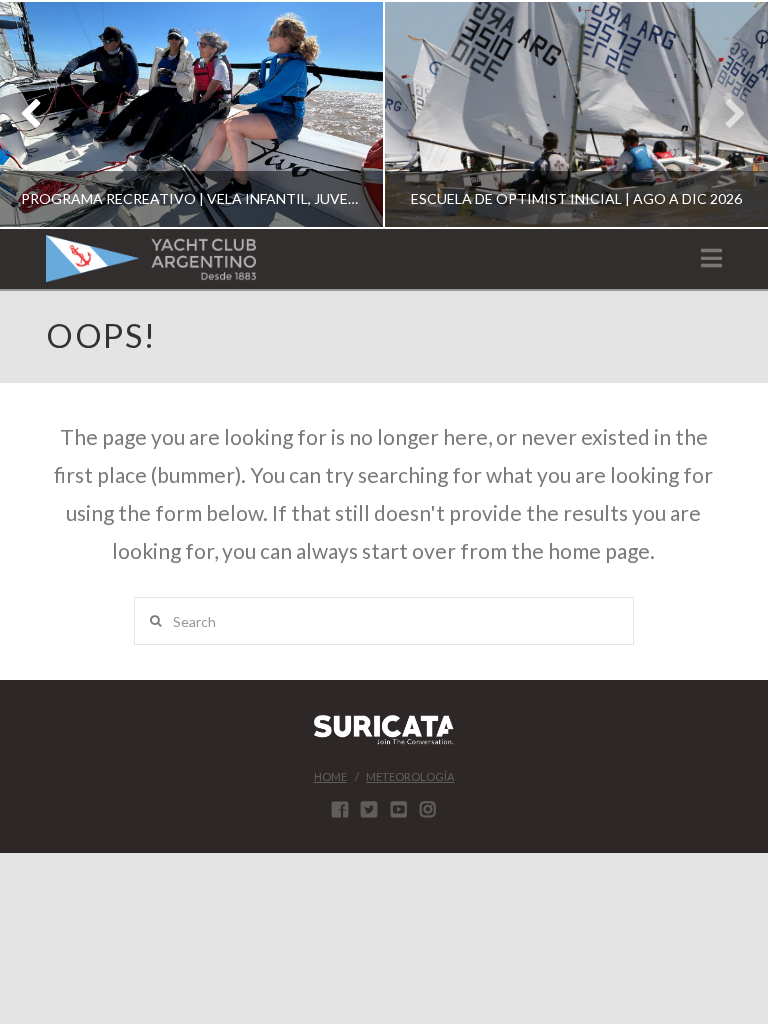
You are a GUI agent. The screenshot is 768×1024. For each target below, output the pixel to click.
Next (725, 114)
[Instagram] (428, 809)
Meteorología (410, 776)
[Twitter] (369, 809)
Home (330, 776)
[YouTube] (399, 809)
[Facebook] (340, 809)
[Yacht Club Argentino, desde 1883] (151, 258)
